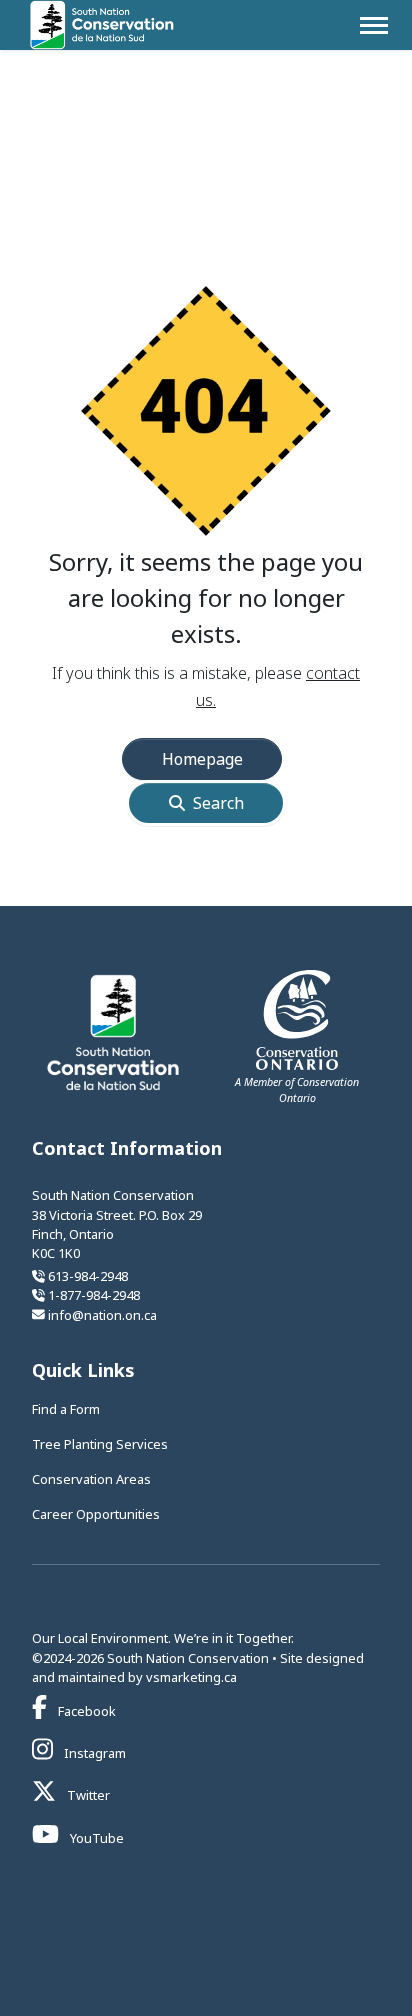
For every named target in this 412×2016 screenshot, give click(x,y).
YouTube (95, 1838)
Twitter (87, 1795)
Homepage (202, 759)
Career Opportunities (96, 1514)
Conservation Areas (91, 1479)
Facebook (85, 1711)
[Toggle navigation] (374, 25)
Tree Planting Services (100, 1444)
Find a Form (66, 1409)
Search (218, 803)
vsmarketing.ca (191, 1677)
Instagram (93, 1753)
